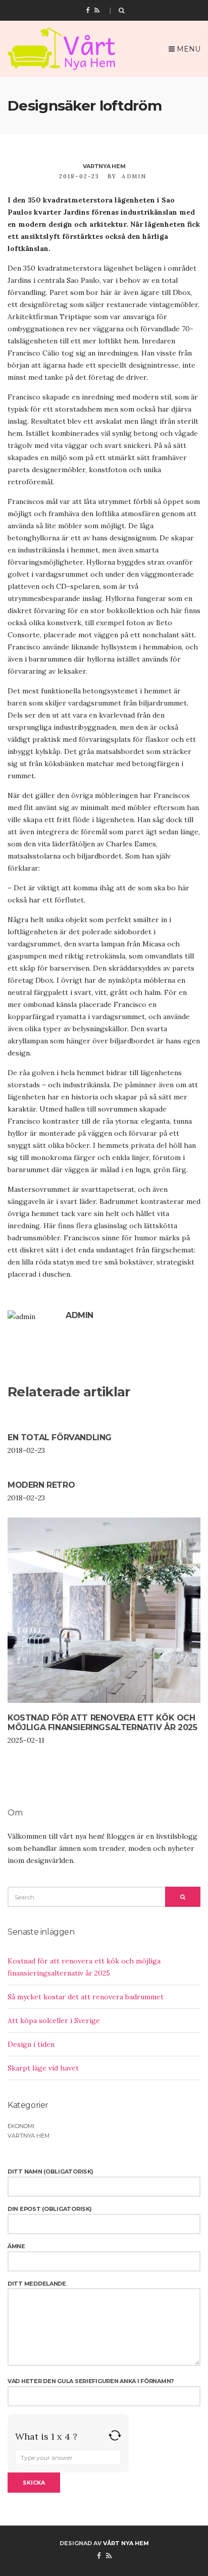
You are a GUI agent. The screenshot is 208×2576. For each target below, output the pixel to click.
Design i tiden (31, 2044)
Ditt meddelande (37, 2284)
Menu (188, 49)
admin (134, 176)
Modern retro (41, 1485)
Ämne (16, 2246)
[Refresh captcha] (115, 2435)
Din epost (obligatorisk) (49, 2209)
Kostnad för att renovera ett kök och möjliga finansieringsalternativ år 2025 (102, 1723)
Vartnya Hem (104, 166)
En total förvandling (60, 1437)
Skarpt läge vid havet (43, 2068)
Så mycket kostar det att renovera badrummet (86, 1997)
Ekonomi (21, 2126)
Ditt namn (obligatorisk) (50, 2171)
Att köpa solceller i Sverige (54, 2021)
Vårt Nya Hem (126, 2543)
